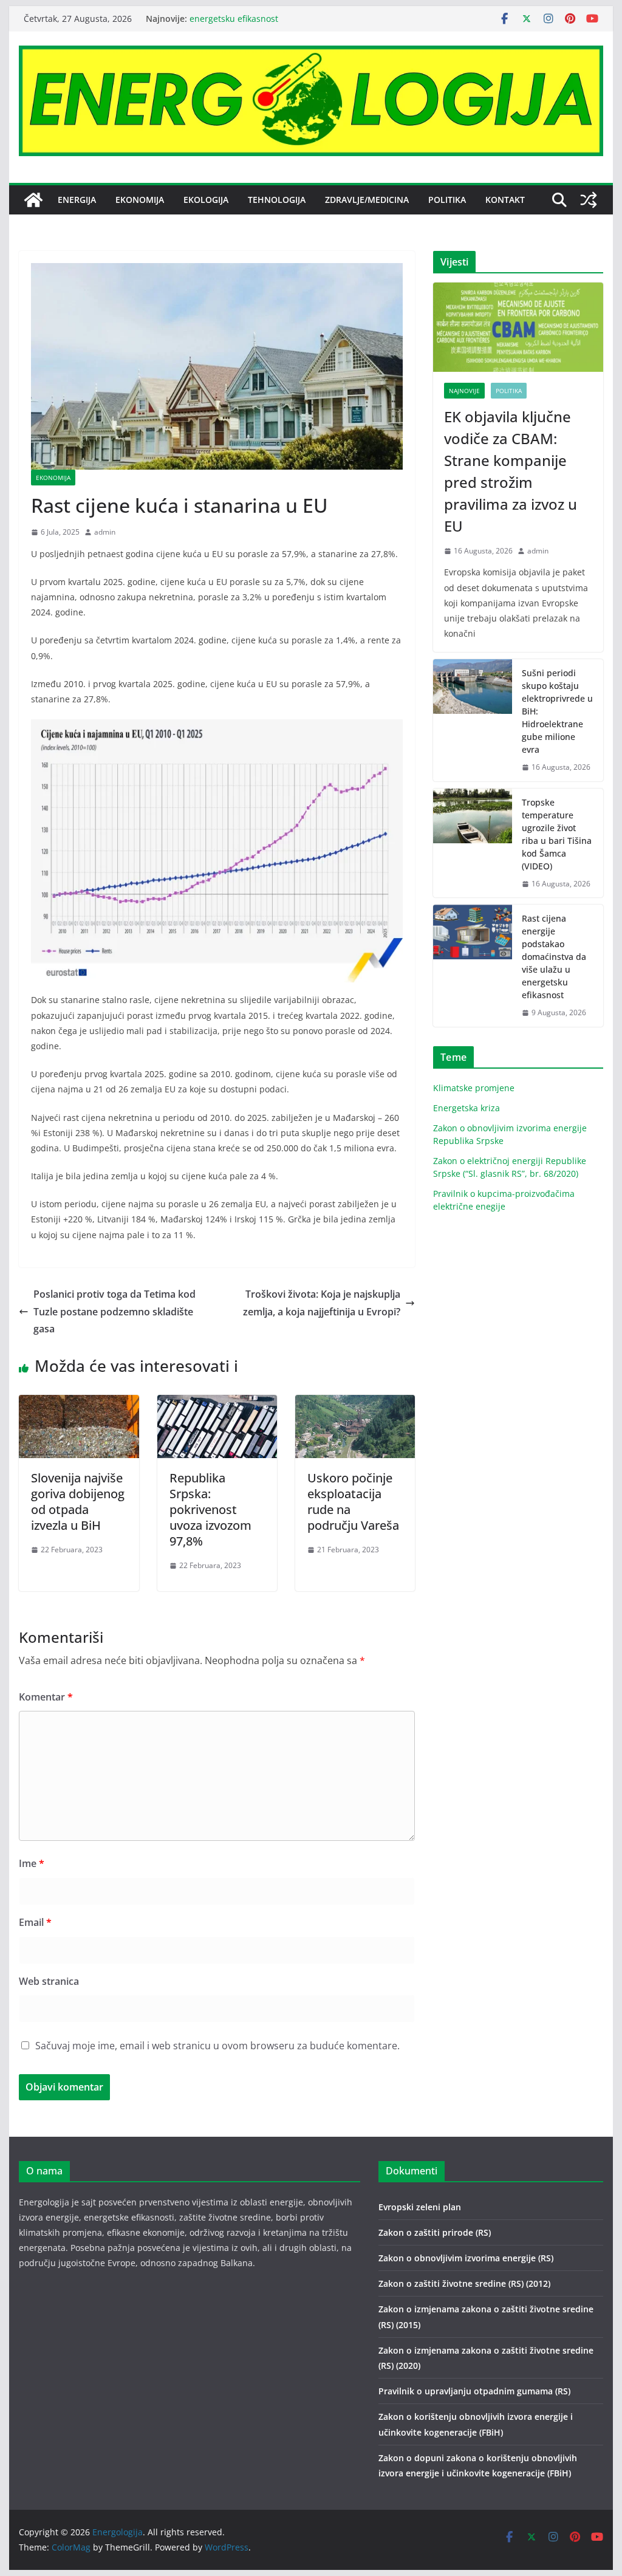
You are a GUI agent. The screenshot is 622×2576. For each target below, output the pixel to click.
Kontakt (505, 200)
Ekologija (206, 200)
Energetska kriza (466, 1108)
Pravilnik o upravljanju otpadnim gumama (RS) (474, 2391)
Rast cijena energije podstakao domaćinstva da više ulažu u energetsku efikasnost (554, 957)
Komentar (46, 1697)
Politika (447, 200)
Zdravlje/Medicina (367, 200)
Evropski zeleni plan (420, 2207)
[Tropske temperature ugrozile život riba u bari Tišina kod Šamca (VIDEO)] (473, 843)
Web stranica (49, 1981)
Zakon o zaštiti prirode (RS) (435, 2232)
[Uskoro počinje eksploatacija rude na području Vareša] (355, 1403)
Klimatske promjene (474, 1088)
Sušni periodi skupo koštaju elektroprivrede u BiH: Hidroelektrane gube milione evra (557, 711)
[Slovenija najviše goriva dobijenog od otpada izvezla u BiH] (79, 1403)
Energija (77, 200)
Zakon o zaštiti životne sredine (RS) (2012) (464, 2283)
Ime (32, 1863)
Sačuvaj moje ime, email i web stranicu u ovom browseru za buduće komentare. (217, 2046)
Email (35, 1922)
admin (105, 532)
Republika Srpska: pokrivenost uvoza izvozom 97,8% (210, 1509)
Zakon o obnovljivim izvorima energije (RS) (466, 2258)
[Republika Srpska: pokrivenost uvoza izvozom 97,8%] (217, 1403)
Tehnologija (277, 200)
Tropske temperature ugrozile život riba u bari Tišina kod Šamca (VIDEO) (557, 834)
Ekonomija (140, 200)
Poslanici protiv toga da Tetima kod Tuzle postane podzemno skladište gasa (114, 1312)
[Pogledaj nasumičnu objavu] (589, 200)
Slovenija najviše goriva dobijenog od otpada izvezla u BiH (78, 1502)
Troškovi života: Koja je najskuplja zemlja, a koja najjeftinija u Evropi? (322, 1303)
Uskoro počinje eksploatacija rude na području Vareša (353, 1502)
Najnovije (464, 391)
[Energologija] (33, 200)
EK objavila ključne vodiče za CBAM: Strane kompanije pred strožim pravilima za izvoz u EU (511, 471)
